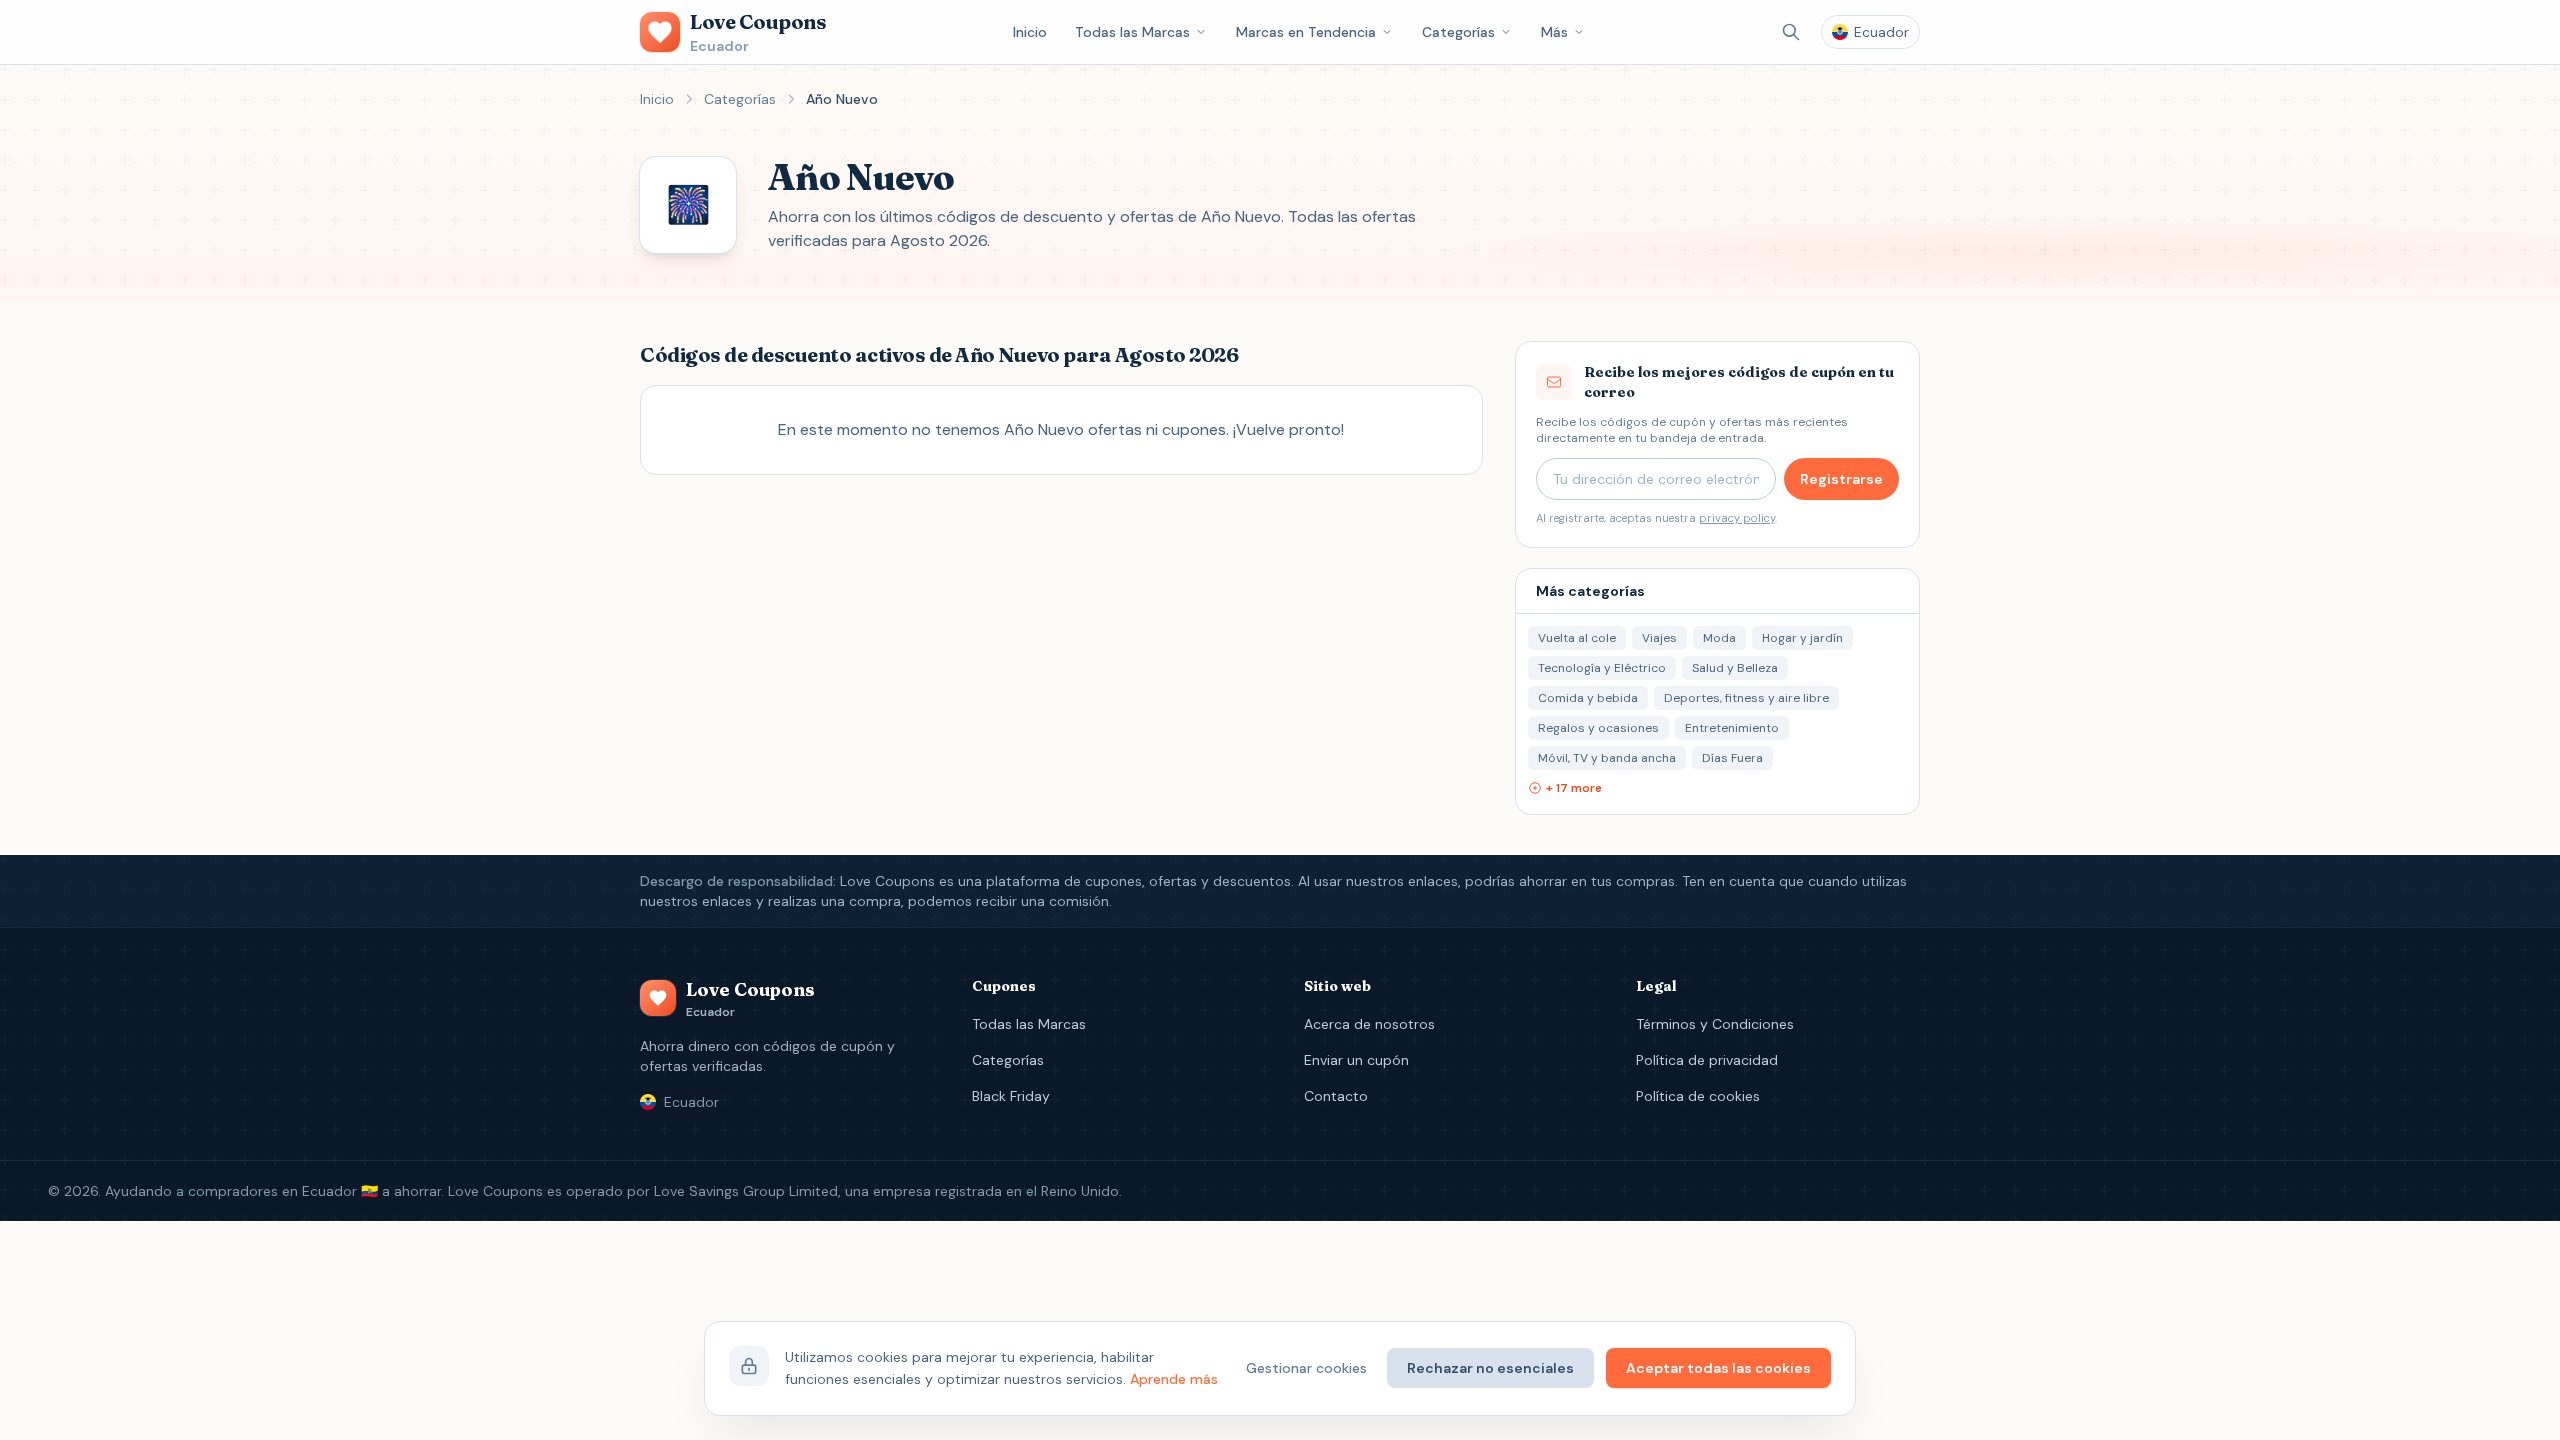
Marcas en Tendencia (1306, 32)
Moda (1719, 638)
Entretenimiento (1732, 728)
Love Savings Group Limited (746, 1191)
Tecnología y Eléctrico (1602, 668)
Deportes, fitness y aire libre (1746, 698)
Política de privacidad (1707, 1060)
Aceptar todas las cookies (1718, 1368)
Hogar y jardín (1802, 638)
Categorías (1458, 32)
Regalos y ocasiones (1598, 728)
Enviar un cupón (1356, 1060)
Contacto (1336, 1096)
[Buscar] (1791, 32)
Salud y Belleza (1735, 668)
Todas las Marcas (1132, 32)
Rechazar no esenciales (1490, 1368)
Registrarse (1841, 479)
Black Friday (1011, 1096)
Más (1554, 32)
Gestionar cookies (1306, 1368)
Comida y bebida (1588, 698)
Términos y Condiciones (1715, 1024)
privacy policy (1737, 518)
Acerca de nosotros (1369, 1024)
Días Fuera (1732, 758)
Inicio (1030, 32)
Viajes (1659, 638)
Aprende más (1174, 1379)
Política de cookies (1698, 1096)
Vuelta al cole (1577, 638)
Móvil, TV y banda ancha (1607, 758)
